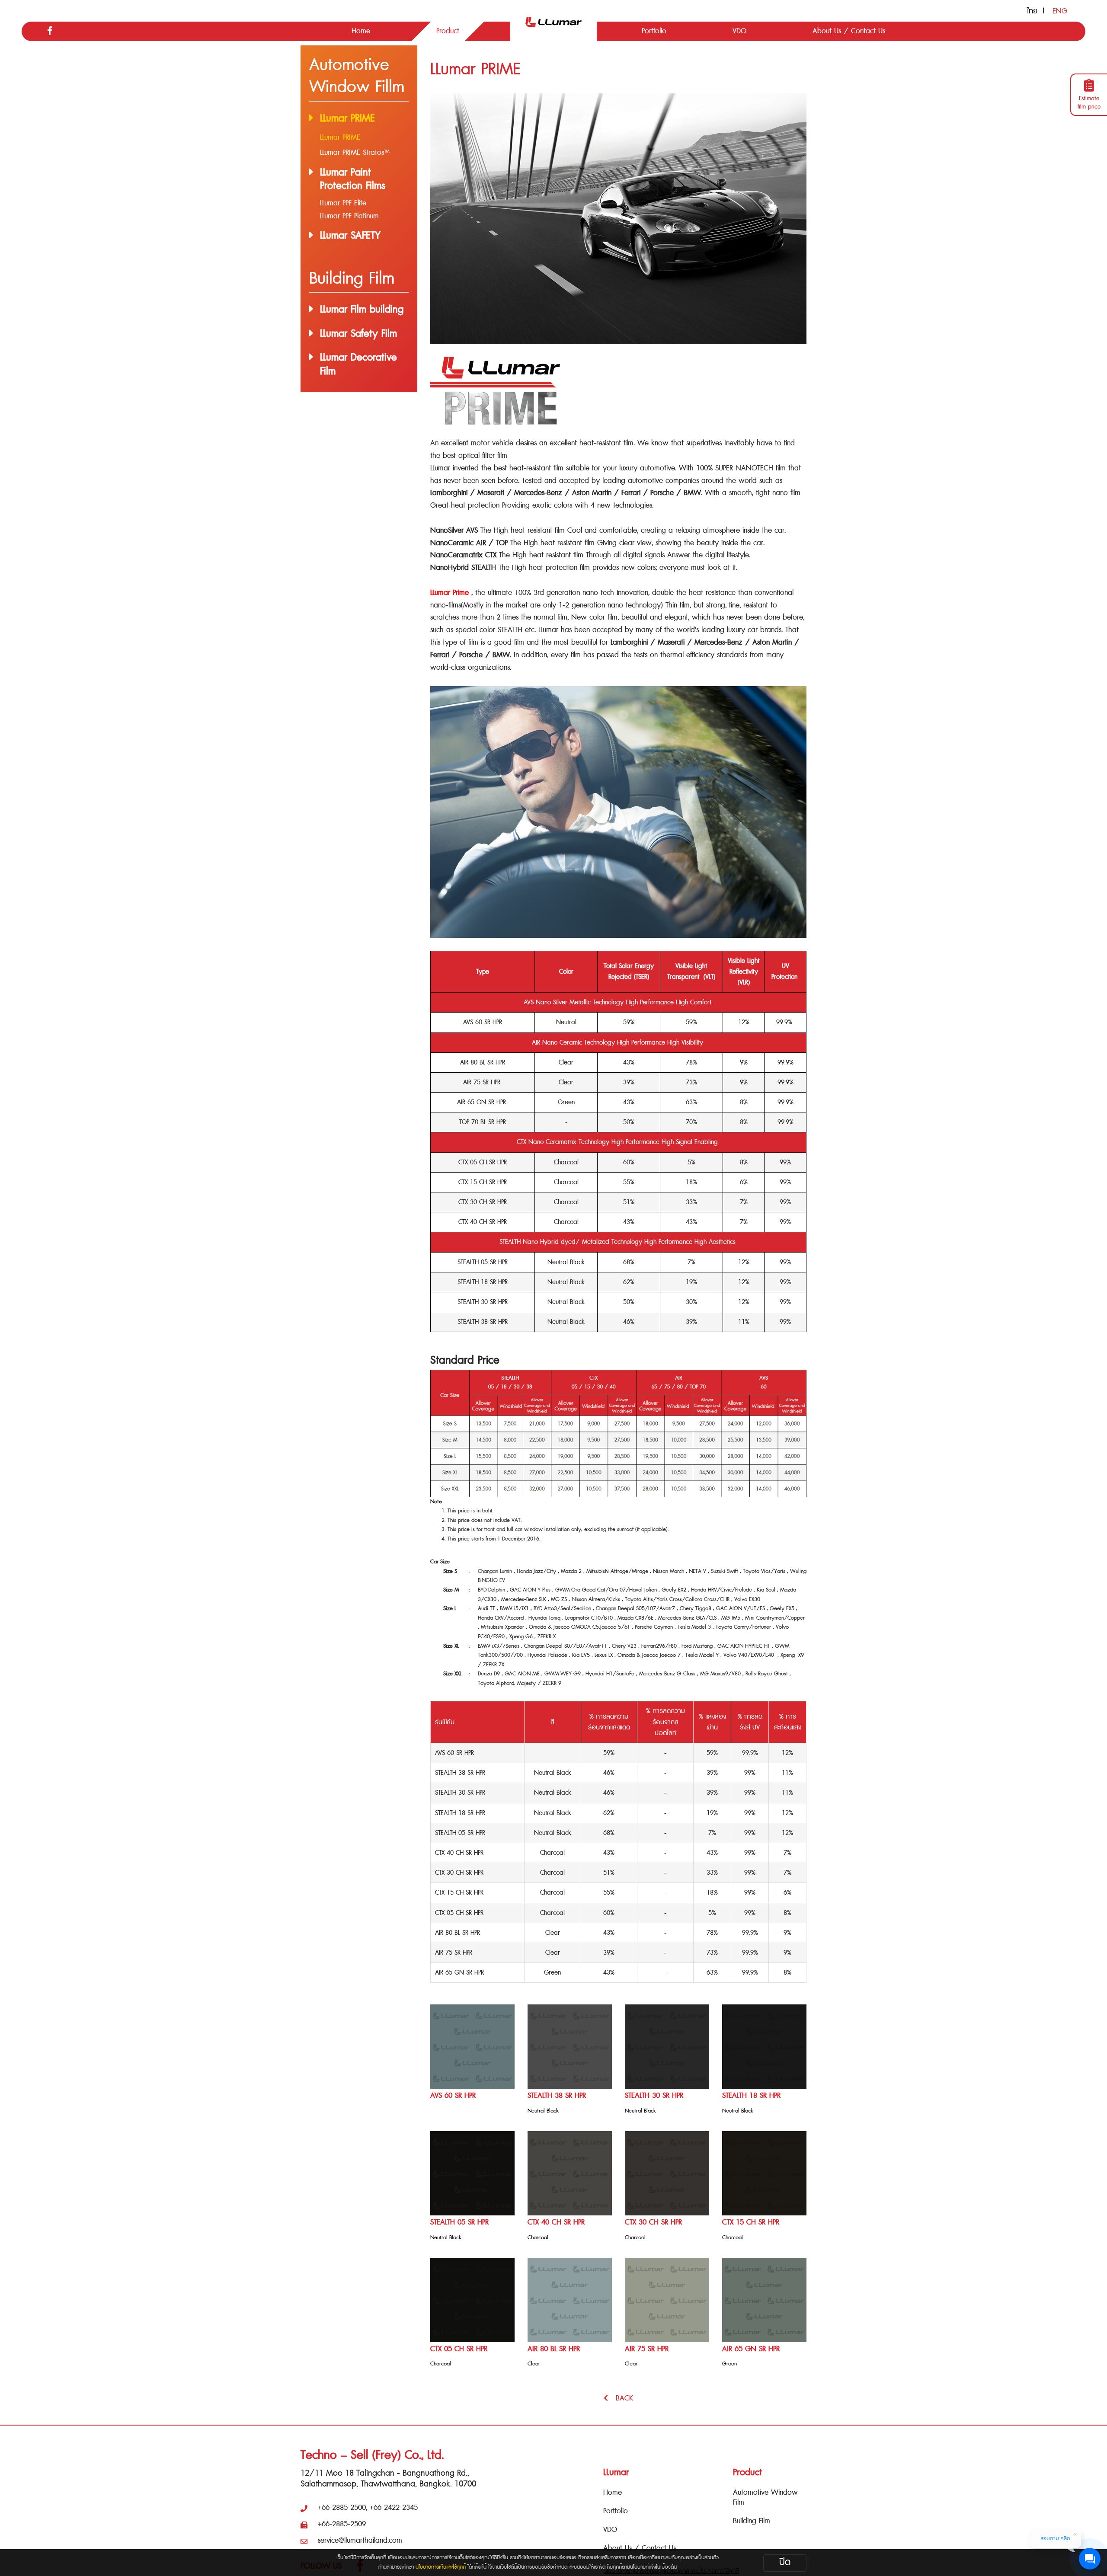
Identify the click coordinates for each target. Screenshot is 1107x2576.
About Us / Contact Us (640, 2548)
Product (747, 2472)
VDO (610, 2530)
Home (613, 2492)
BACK (621, 2398)
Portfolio (616, 2511)
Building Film (752, 2521)
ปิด (785, 2562)
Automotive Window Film (765, 2497)
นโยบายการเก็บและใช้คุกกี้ (441, 2567)
